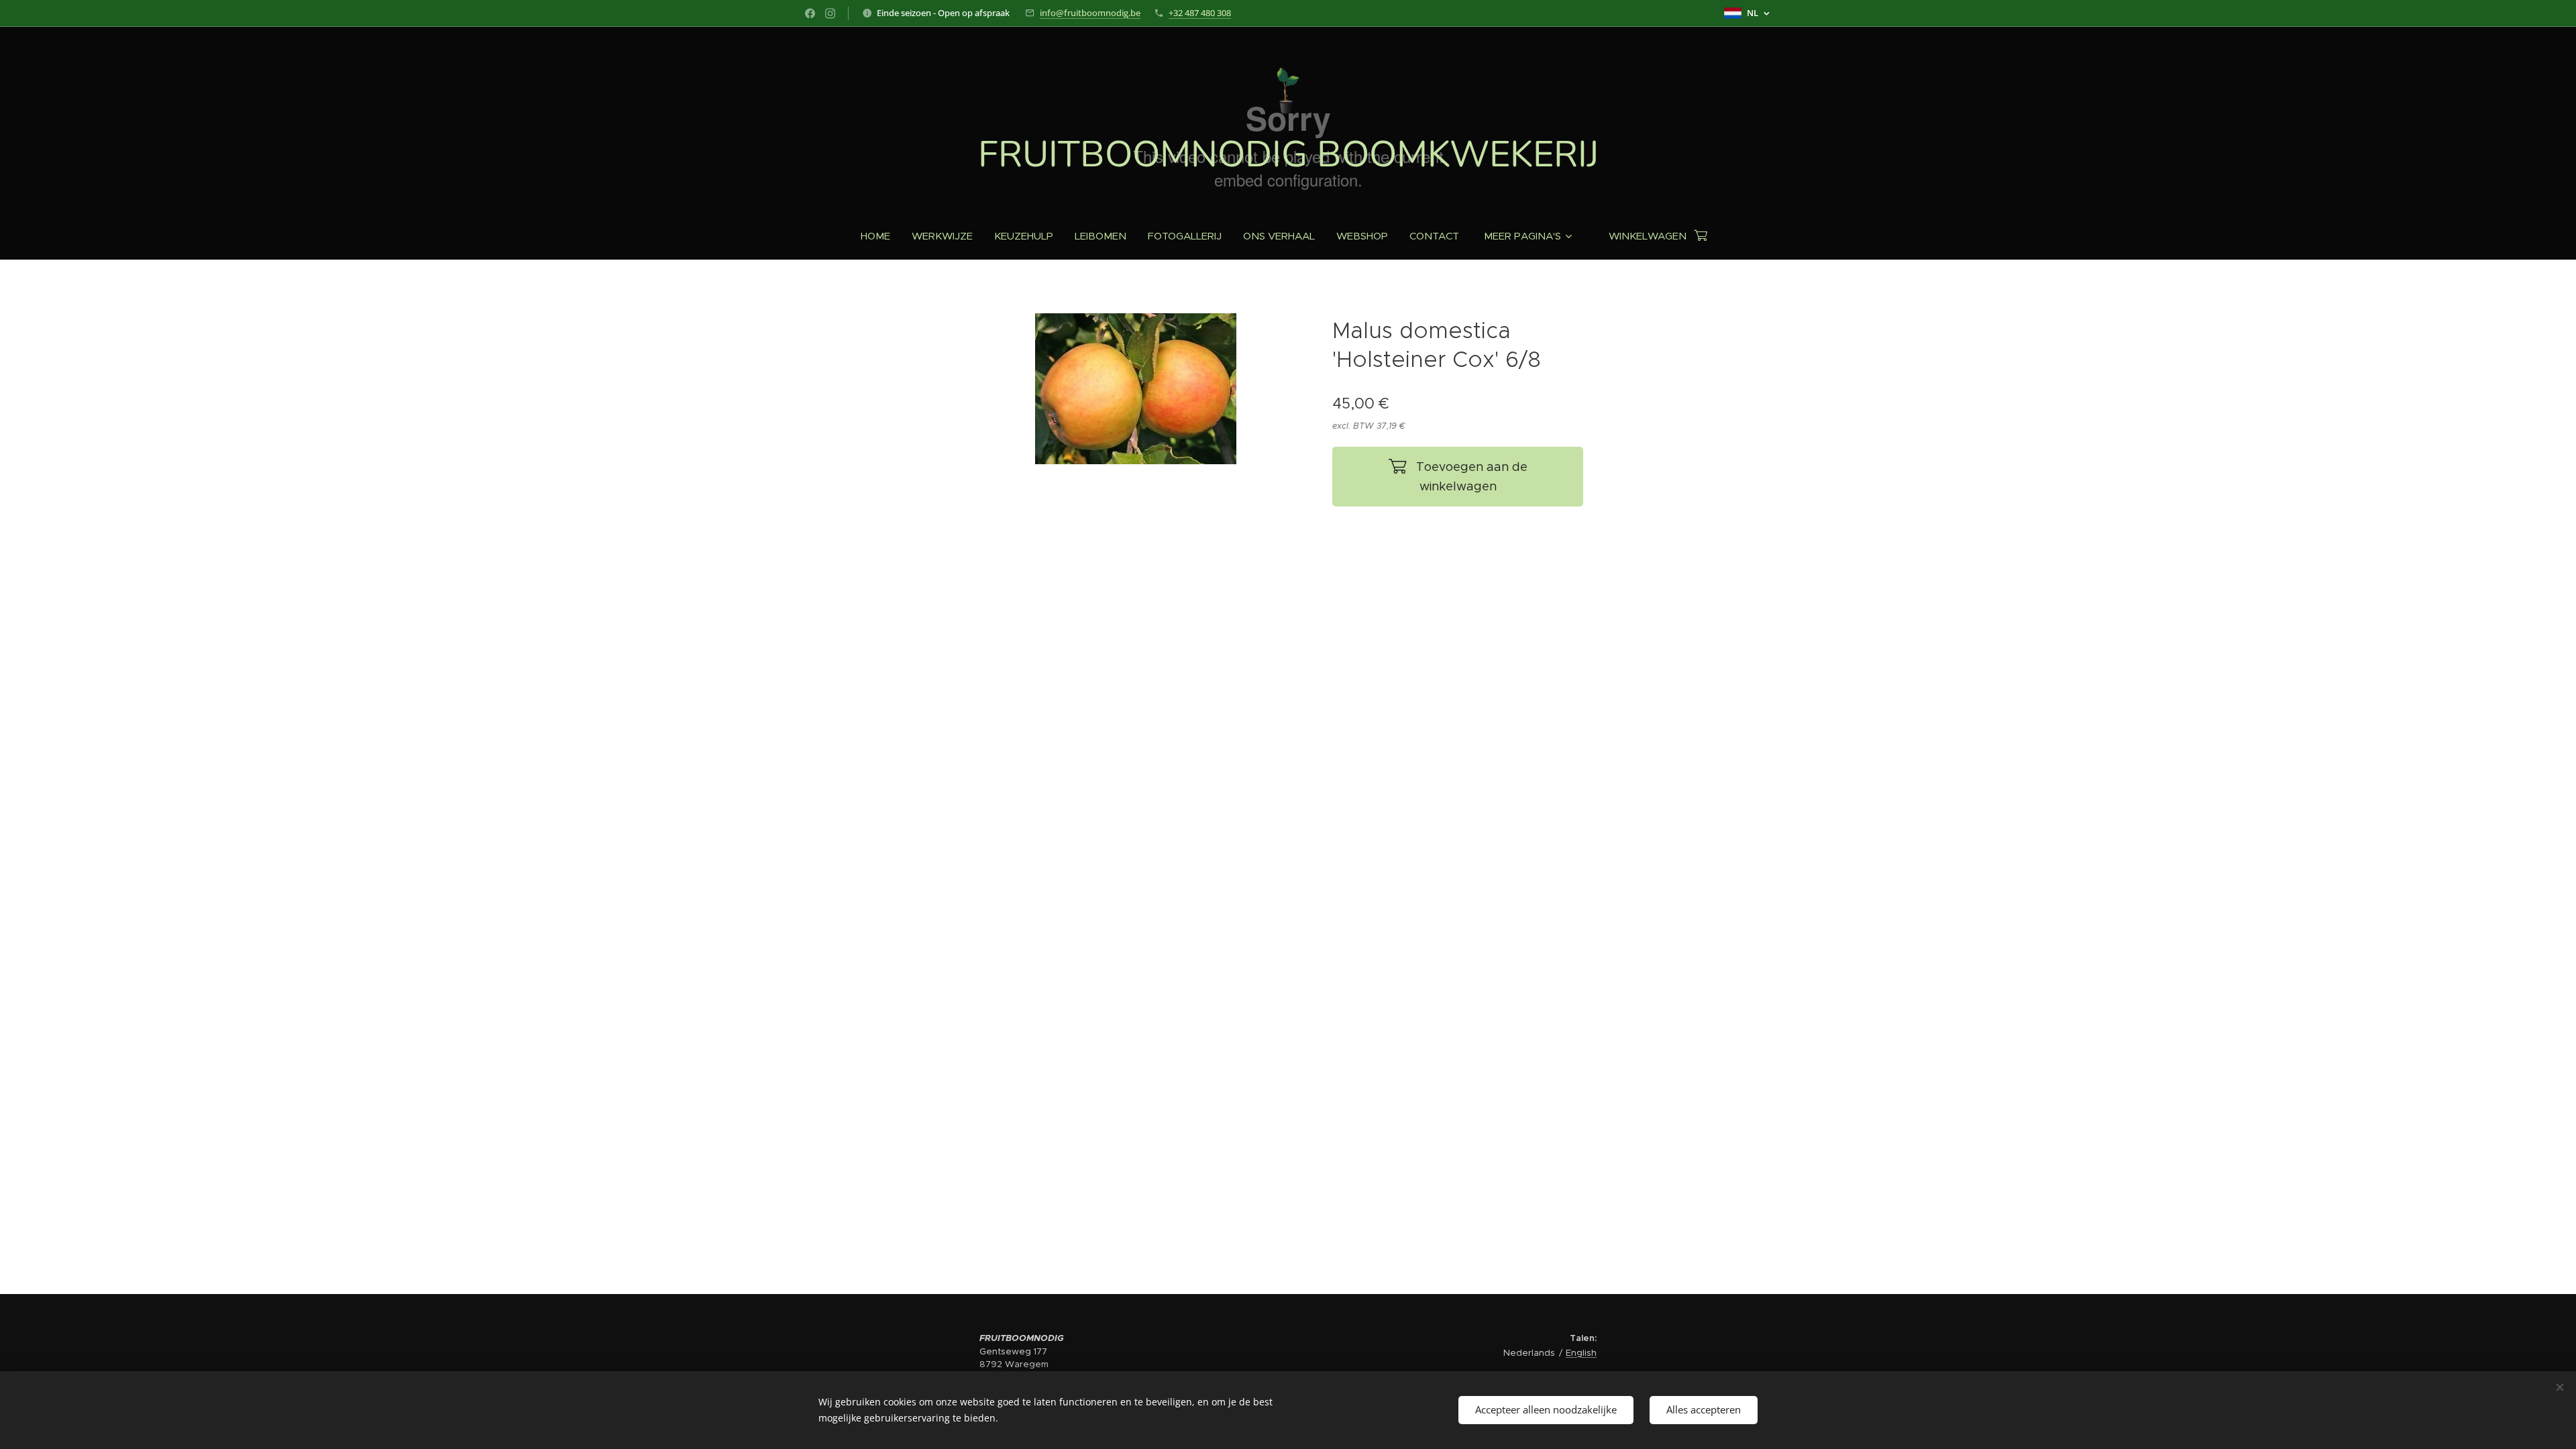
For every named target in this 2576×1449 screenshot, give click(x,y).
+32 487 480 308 (1200, 13)
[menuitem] (881, 236)
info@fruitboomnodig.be (1090, 13)
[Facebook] (810, 13)
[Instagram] (830, 13)
